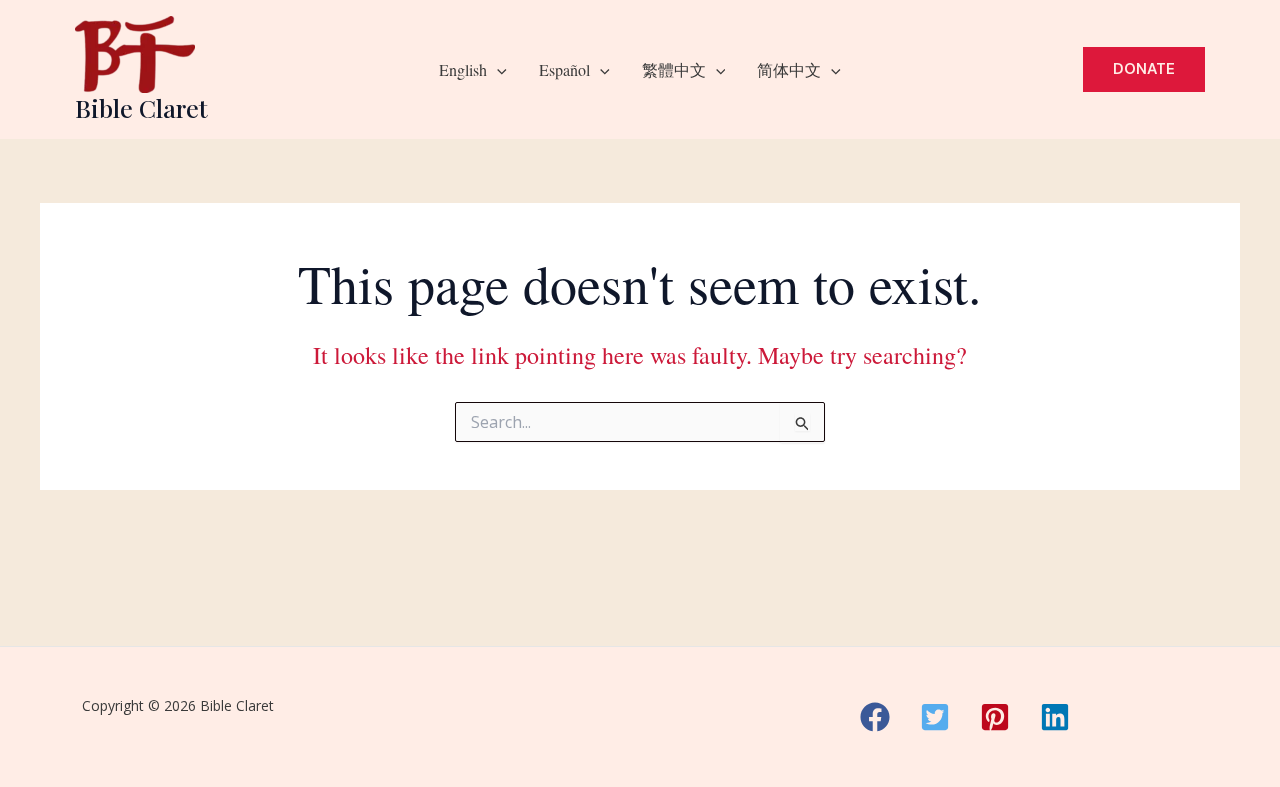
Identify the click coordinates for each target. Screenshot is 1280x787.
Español (564, 69)
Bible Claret (141, 107)
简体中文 (789, 69)
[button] (497, 70)
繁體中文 (674, 69)
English (463, 69)
